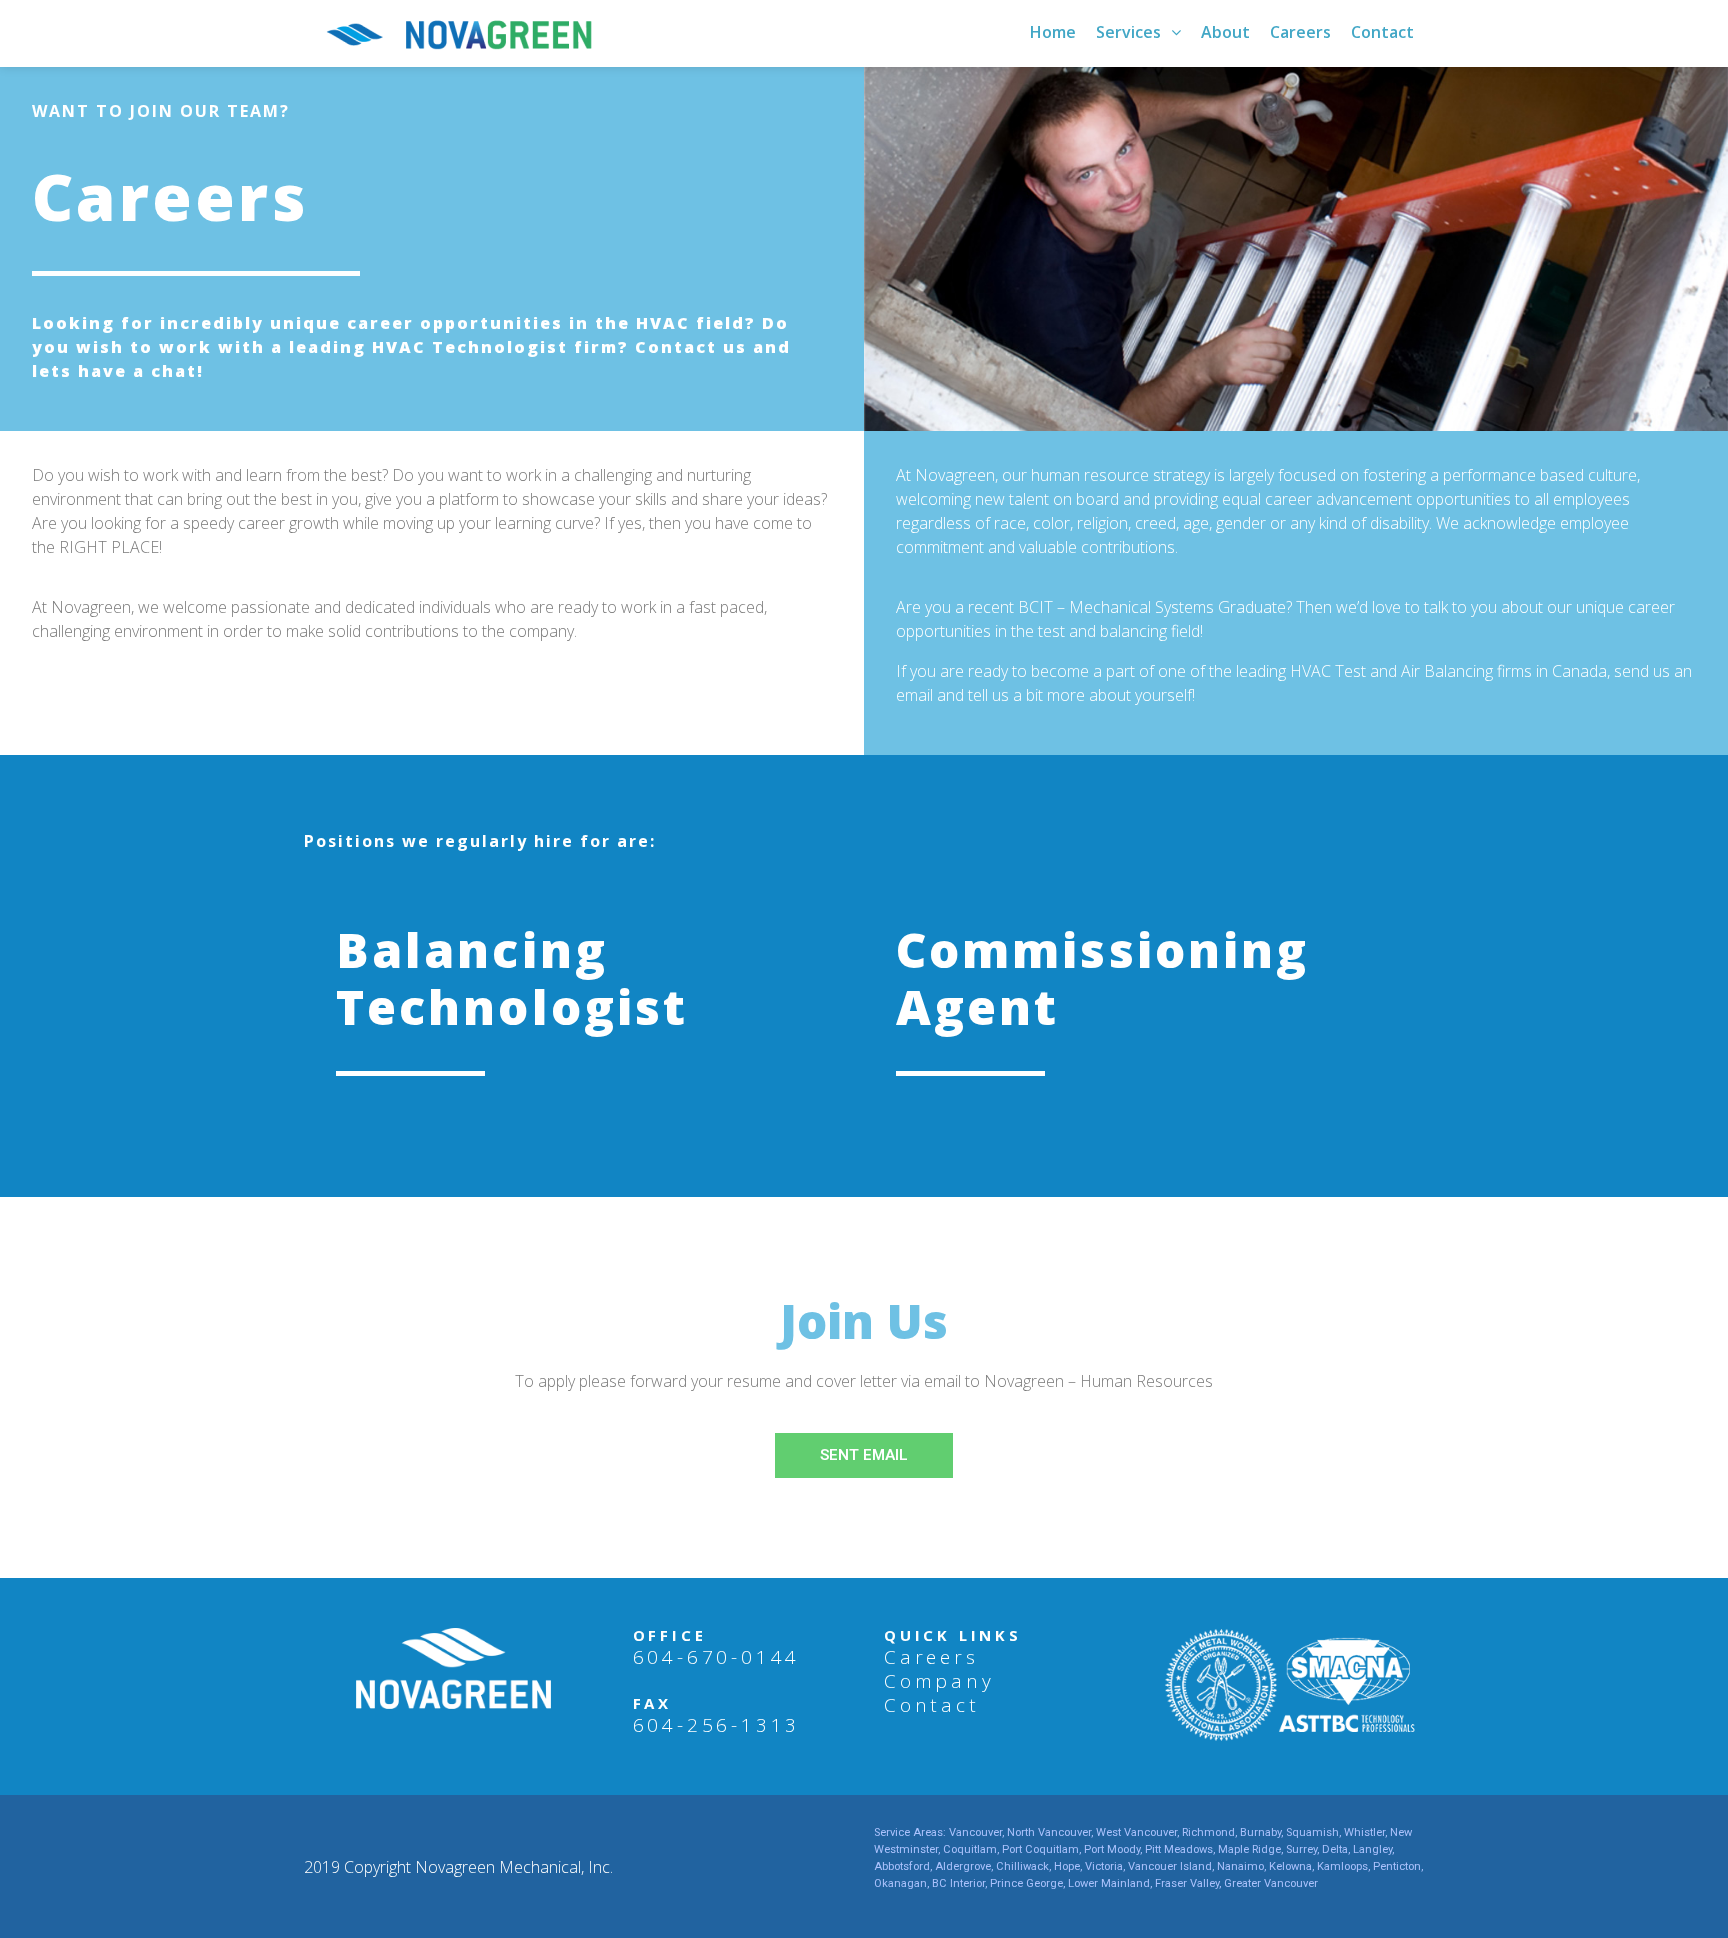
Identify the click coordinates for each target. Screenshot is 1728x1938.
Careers (931, 1657)
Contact (932, 1705)
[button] (864, 1455)
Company (939, 1681)
